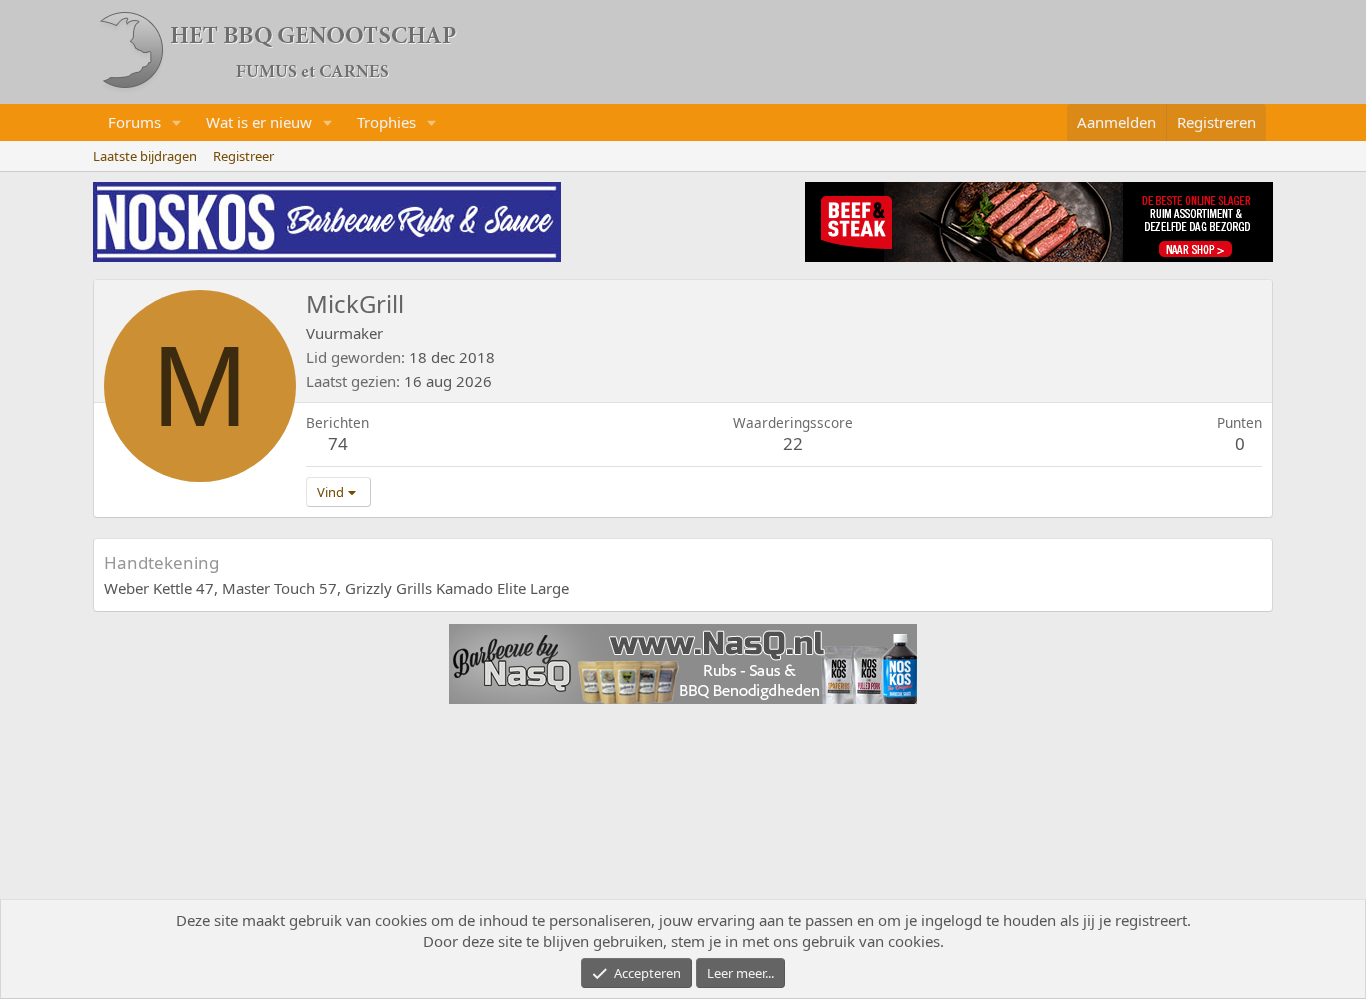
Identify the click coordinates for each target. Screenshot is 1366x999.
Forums (134, 122)
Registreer (243, 156)
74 (338, 443)
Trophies (386, 122)
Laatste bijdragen (145, 156)
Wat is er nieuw (259, 122)
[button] (177, 122)
